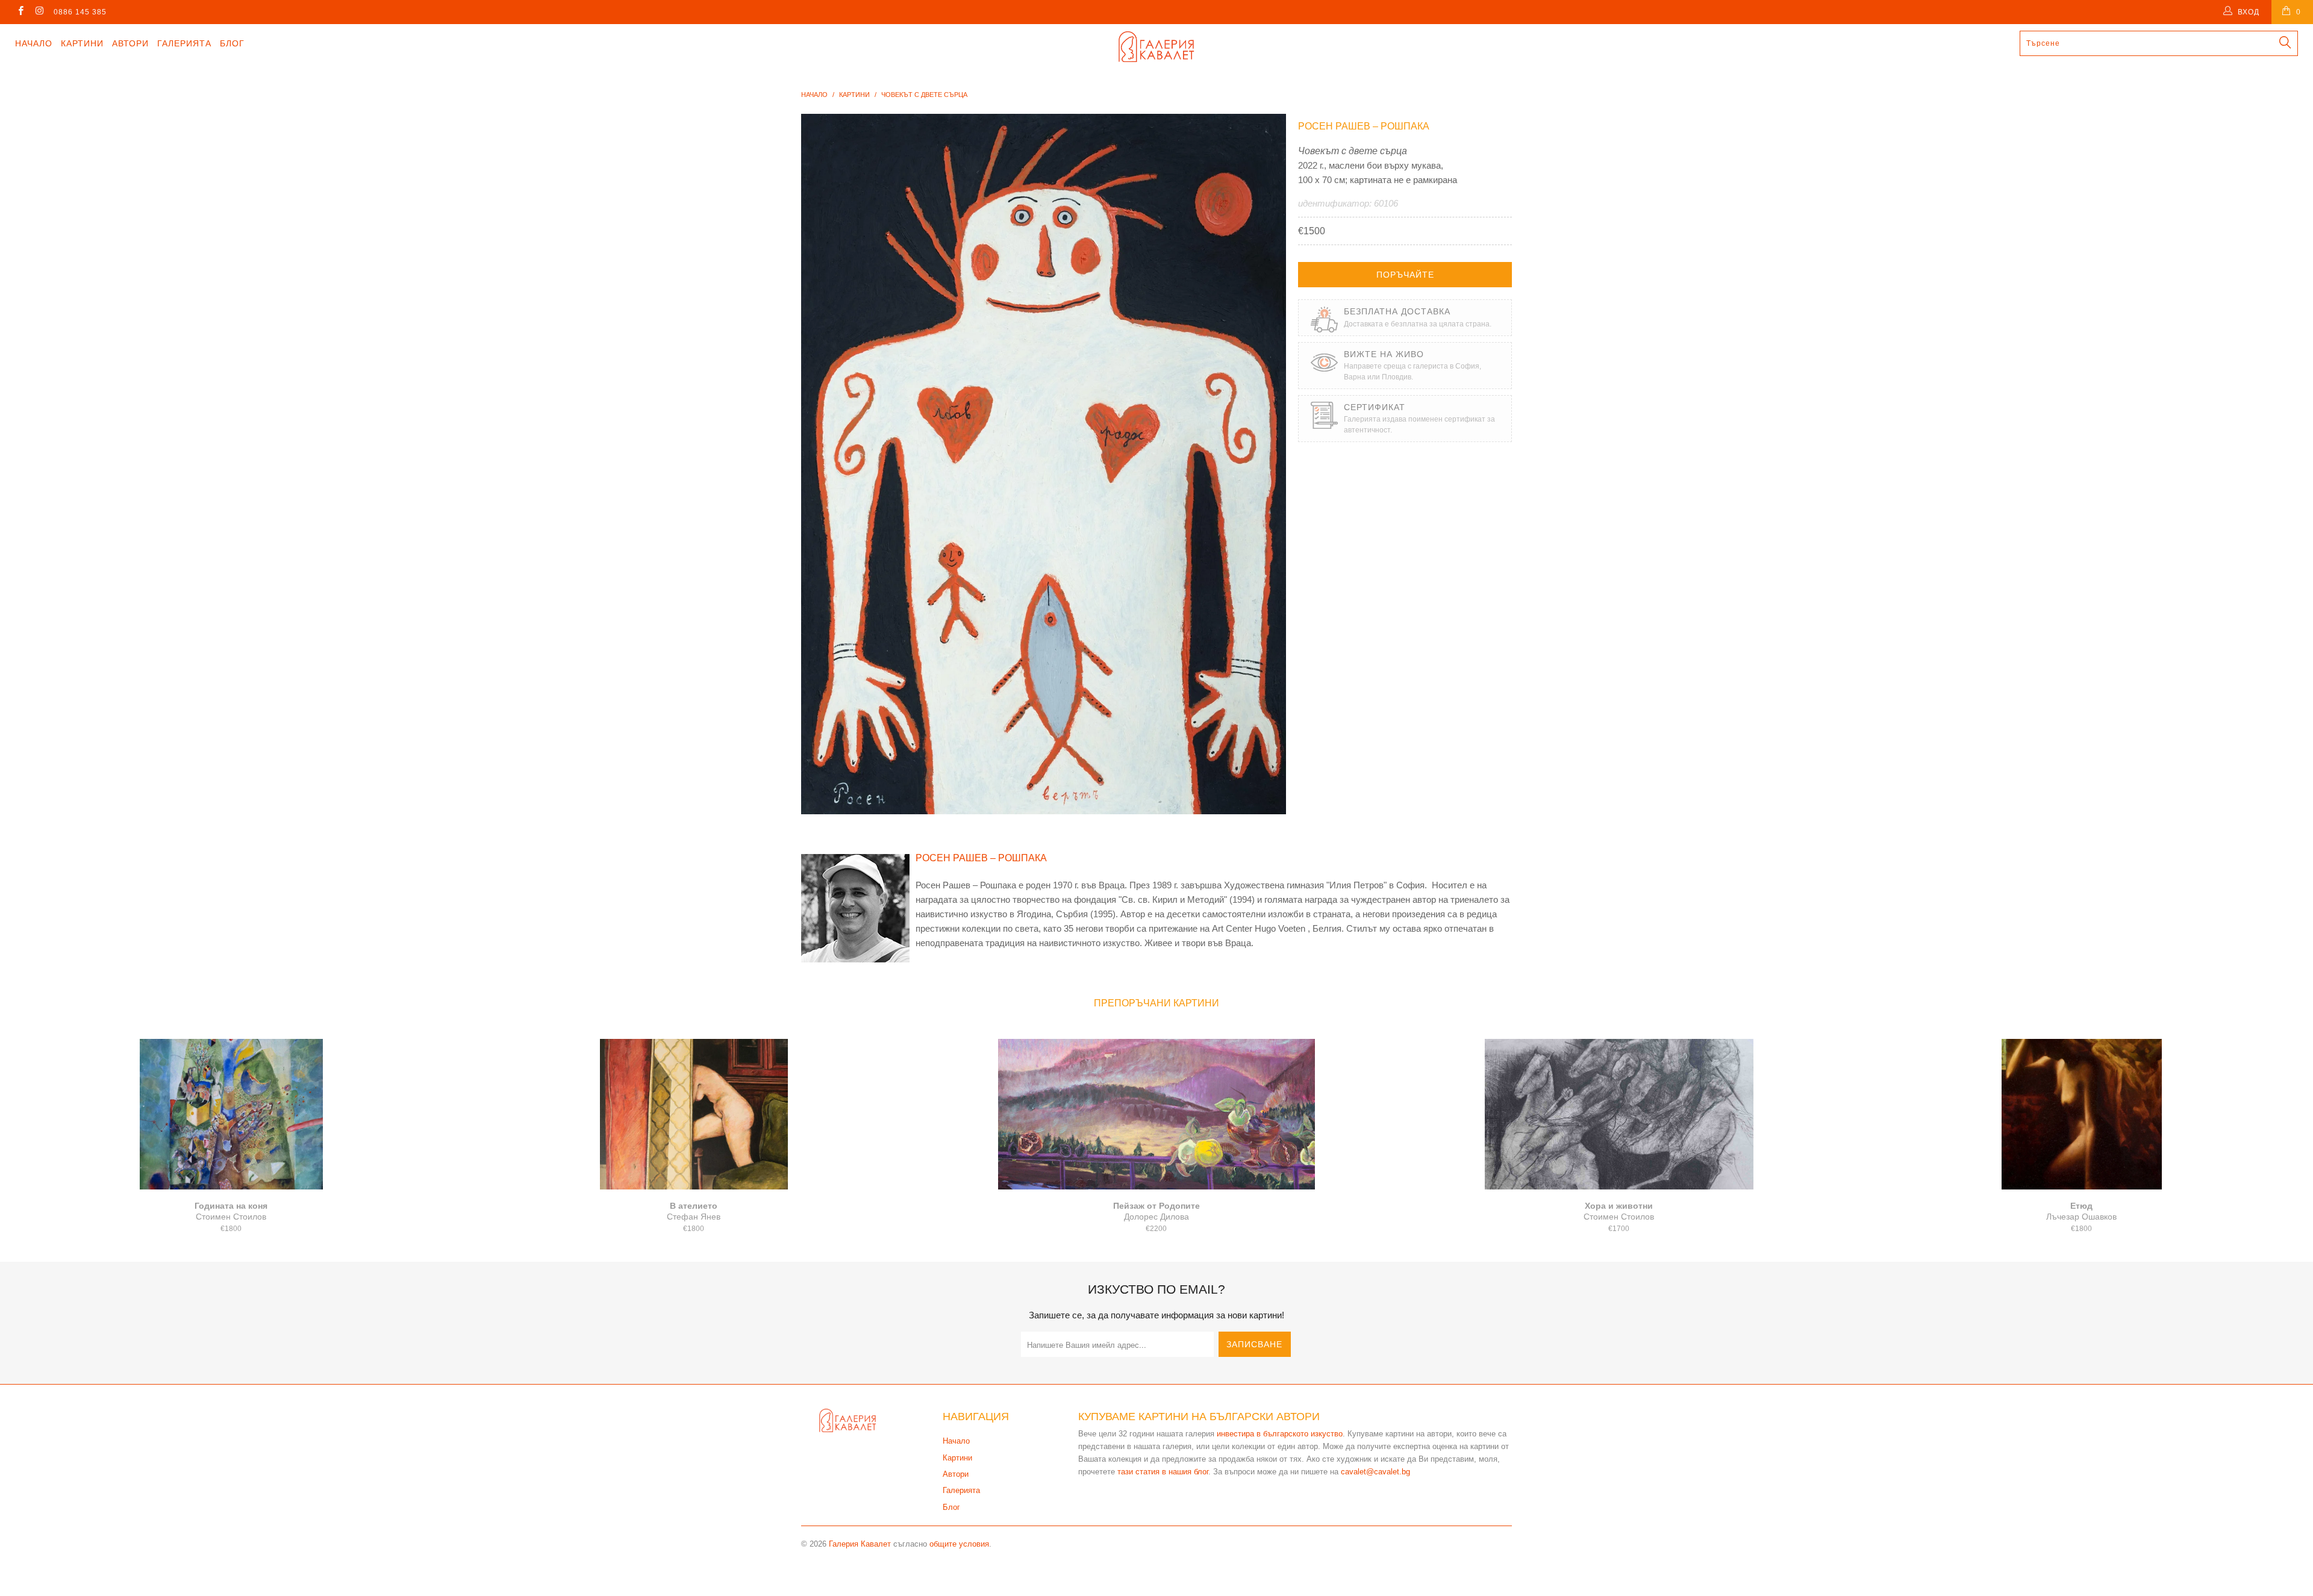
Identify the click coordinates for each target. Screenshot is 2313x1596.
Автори (130, 43)
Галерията (184, 43)
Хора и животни (1619, 1114)
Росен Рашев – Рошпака (1364, 126)
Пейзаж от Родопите (1156, 1114)
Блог (232, 43)
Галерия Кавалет (860, 1544)
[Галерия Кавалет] (1156, 47)
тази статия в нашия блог (1163, 1472)
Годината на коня (231, 1114)
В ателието (694, 1114)
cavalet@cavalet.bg (1375, 1472)
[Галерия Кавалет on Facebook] (20, 12)
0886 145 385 (80, 12)
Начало (34, 43)
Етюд (2082, 1114)
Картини (82, 43)
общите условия (959, 1544)
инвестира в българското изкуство (1280, 1434)
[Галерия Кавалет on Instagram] (39, 12)
